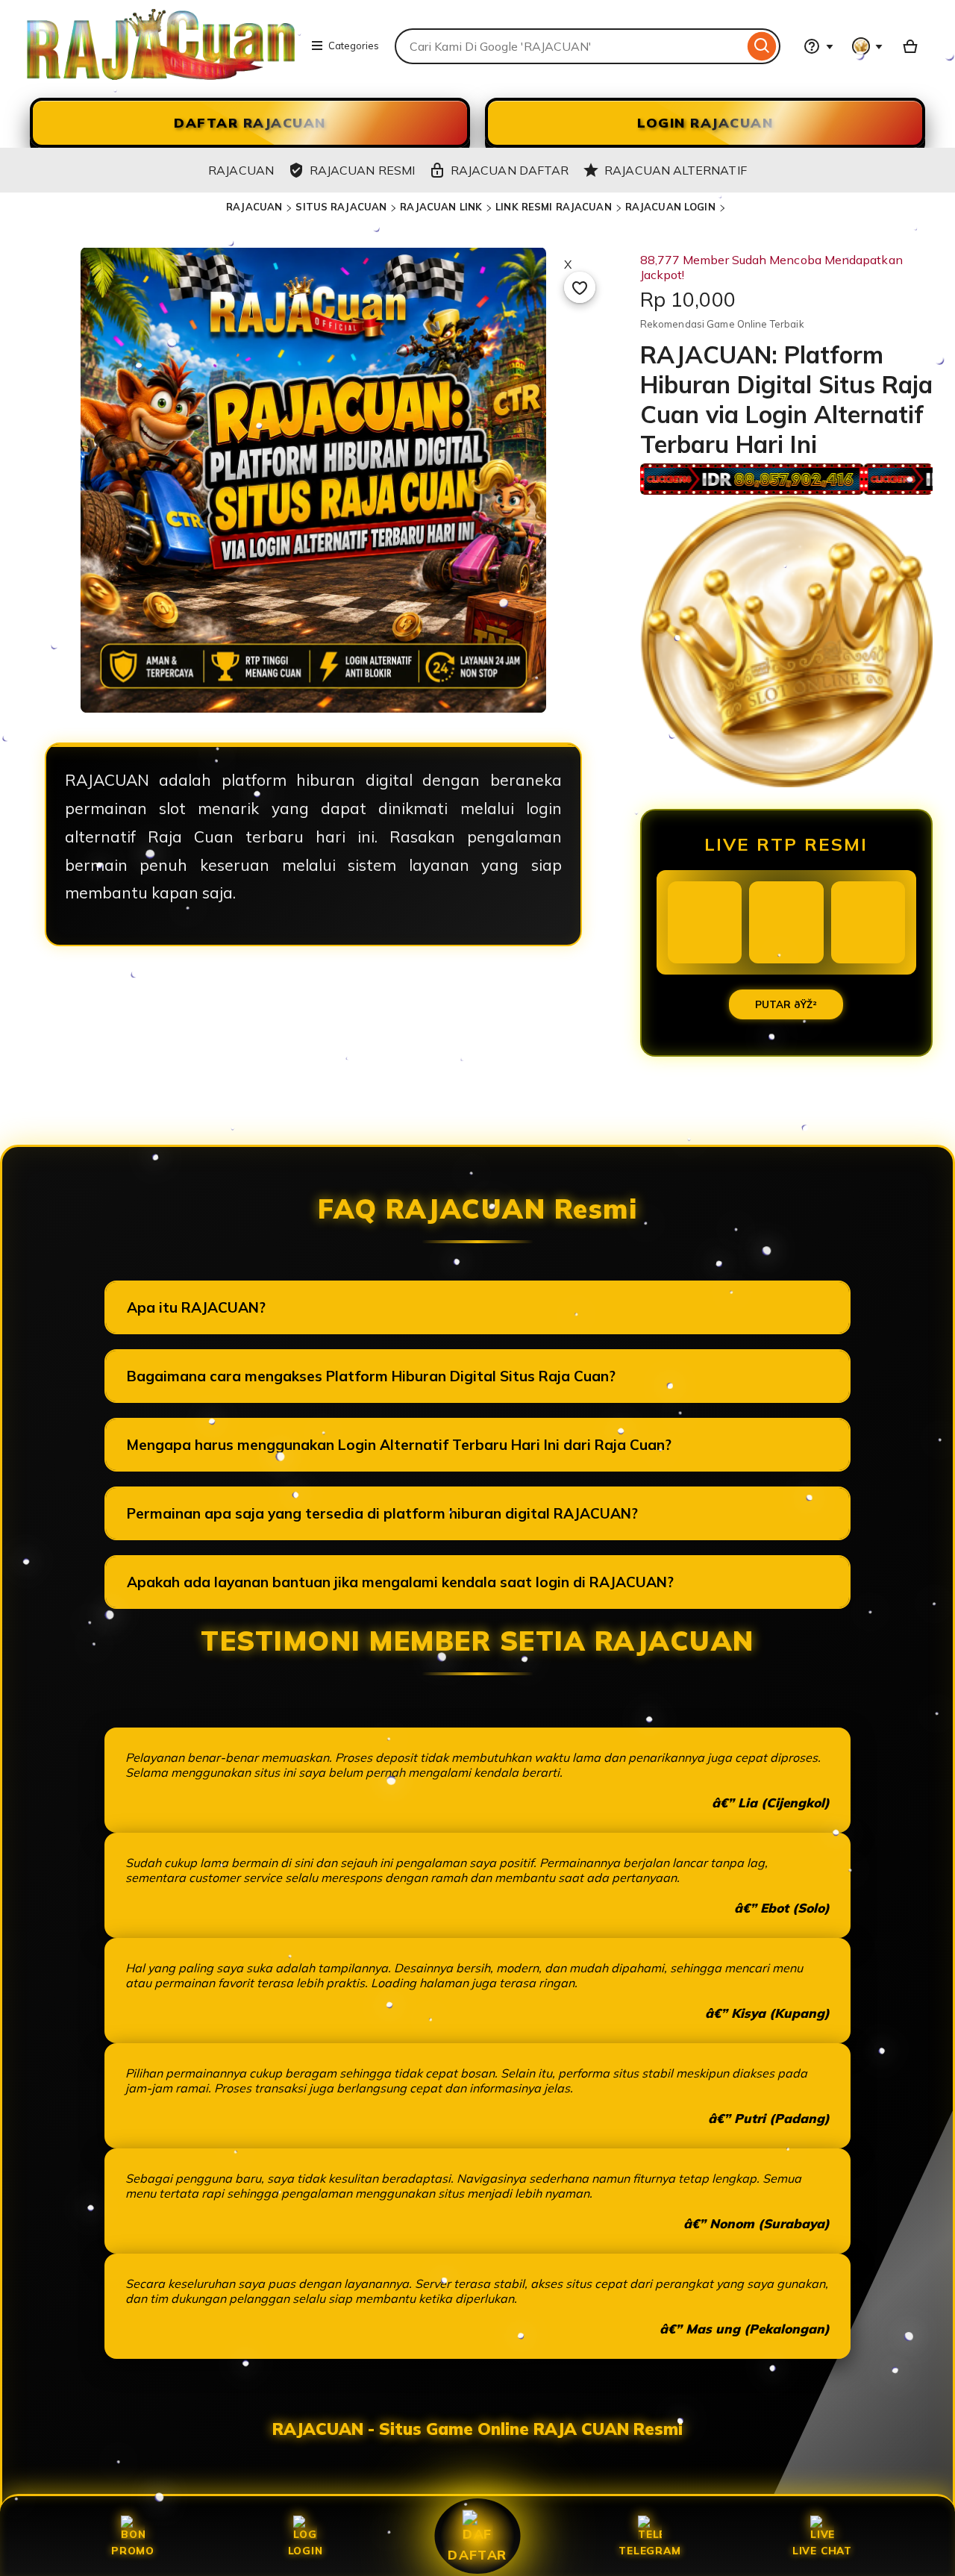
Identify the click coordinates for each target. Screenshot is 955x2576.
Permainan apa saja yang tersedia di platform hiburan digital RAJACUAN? (382, 1513)
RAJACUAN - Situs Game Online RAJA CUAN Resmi (477, 2429)
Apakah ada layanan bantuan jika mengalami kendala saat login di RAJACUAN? (400, 1582)
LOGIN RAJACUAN (705, 123)
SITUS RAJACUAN (341, 207)
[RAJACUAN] (161, 75)
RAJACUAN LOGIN (670, 207)
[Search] (762, 46)
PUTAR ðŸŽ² (786, 1004)
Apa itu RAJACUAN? (196, 1307)
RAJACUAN (254, 207)
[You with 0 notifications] (868, 46)
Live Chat (822, 2550)
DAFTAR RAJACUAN (250, 123)
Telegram (649, 2550)
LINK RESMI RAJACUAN (553, 207)
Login (306, 2550)
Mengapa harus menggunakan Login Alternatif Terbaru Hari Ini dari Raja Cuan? (399, 1445)
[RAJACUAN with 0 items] (910, 46)
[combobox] (569, 46)
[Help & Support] (818, 46)
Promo (133, 2550)
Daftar (477, 2554)
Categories (354, 46)
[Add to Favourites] (580, 287)
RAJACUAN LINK (441, 207)
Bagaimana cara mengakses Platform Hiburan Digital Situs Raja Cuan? (371, 1376)
